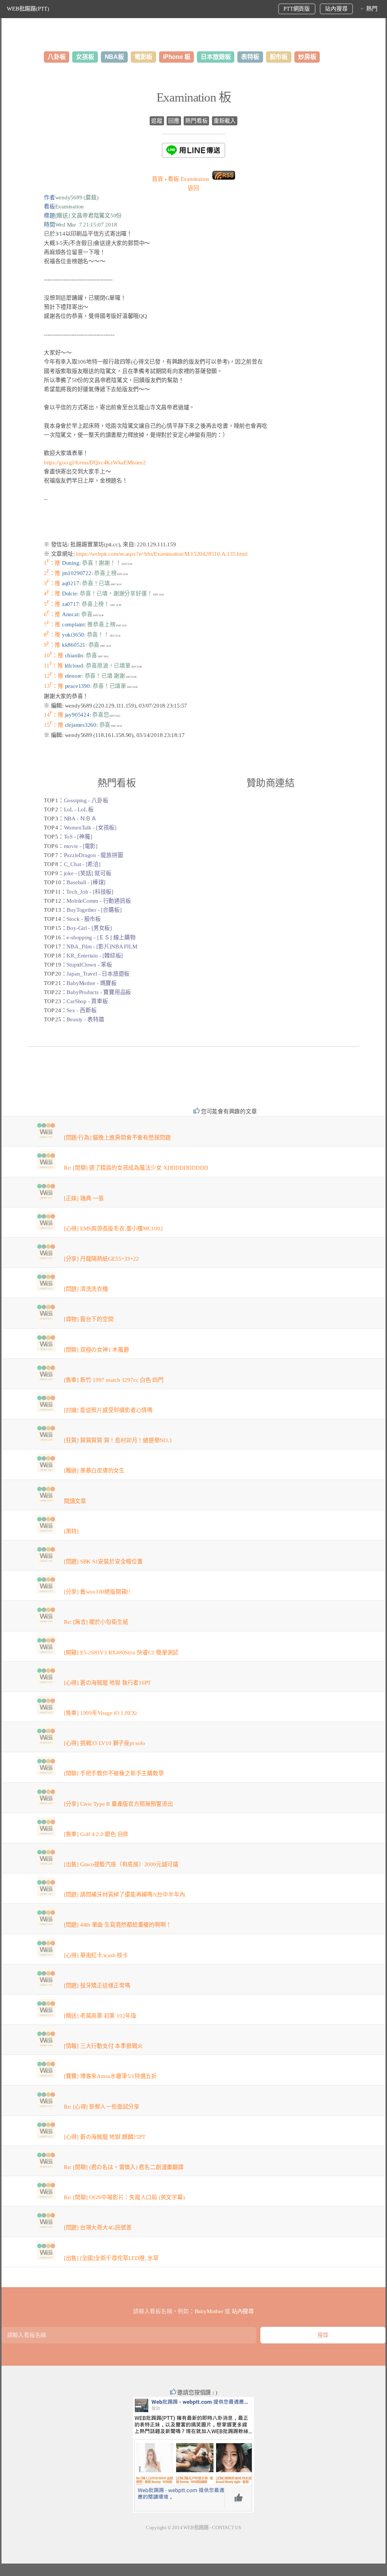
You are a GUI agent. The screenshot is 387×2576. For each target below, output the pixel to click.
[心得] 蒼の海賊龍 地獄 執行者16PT (107, 1683)
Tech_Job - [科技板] (90, 892)
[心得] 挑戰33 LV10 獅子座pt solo (104, 1743)
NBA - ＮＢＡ (80, 819)
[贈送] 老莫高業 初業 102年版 (100, 2016)
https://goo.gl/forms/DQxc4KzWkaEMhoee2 (95, 462)
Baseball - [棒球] (86, 882)
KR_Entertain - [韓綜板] (95, 956)
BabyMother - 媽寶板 (91, 983)
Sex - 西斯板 (81, 1010)
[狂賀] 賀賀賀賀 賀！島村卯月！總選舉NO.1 (118, 1440)
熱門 (372, 9)
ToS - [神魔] (78, 837)
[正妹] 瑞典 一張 (84, 1198)
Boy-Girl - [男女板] (89, 928)
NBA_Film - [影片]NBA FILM (102, 947)
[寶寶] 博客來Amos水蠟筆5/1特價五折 (110, 2076)
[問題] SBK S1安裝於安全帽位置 (103, 1562)
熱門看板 (196, 121)
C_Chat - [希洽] (82, 864)
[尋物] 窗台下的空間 (89, 1319)
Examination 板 (194, 97)
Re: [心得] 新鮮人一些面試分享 (102, 2107)
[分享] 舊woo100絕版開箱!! (97, 1592)
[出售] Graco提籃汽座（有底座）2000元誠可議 (121, 1864)
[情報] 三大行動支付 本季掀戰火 (103, 2046)
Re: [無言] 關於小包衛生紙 (96, 1622)
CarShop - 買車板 (87, 1001)
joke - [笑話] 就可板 (88, 873)
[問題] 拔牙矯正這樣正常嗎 (97, 1986)
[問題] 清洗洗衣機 (86, 1289)
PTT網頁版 (297, 9)
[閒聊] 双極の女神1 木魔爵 (97, 1350)
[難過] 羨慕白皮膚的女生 (94, 1471)
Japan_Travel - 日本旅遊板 (98, 974)
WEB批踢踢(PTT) (28, 9)
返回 (193, 188)
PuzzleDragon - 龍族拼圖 (94, 855)
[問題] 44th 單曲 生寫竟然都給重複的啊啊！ (118, 1925)
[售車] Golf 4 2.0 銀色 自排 (96, 1834)
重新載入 (225, 121)
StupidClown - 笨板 (89, 965)
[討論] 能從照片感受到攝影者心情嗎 (108, 1410)
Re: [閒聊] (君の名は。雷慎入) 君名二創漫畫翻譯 (124, 2167)
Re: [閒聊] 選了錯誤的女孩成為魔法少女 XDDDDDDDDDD (136, 1168)
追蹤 (157, 121)
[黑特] (71, 1531)
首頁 (158, 179)
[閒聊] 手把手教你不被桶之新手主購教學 (114, 1773)
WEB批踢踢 (196, 2527)
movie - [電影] (81, 846)
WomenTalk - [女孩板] (90, 828)
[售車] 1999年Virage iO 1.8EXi (100, 1713)
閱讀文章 (75, 1501)
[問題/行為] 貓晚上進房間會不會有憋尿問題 (117, 1138)
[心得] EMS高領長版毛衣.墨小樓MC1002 (114, 1229)
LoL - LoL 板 (79, 809)
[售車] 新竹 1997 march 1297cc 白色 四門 (114, 1380)
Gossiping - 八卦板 (86, 800)
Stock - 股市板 (84, 919)
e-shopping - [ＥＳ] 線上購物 (101, 937)
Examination (189, 179)
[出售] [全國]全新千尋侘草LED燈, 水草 (111, 2258)
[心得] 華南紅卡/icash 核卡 (96, 1955)
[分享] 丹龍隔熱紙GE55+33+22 (101, 1259)
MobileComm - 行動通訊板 (99, 901)
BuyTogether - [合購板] (94, 910)
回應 (174, 121)
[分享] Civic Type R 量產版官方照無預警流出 (118, 1804)
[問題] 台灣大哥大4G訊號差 (98, 2228)
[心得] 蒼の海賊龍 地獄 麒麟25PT (105, 2137)
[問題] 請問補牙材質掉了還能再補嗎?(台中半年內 (125, 1895)
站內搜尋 (336, 9)
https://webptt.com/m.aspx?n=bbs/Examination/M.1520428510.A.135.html (162, 554)
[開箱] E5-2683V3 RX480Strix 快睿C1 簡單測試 (121, 1653)
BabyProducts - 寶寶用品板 (99, 992)
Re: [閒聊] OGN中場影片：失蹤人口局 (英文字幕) (124, 2197)
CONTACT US (227, 2527)
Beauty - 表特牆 (85, 1019)
